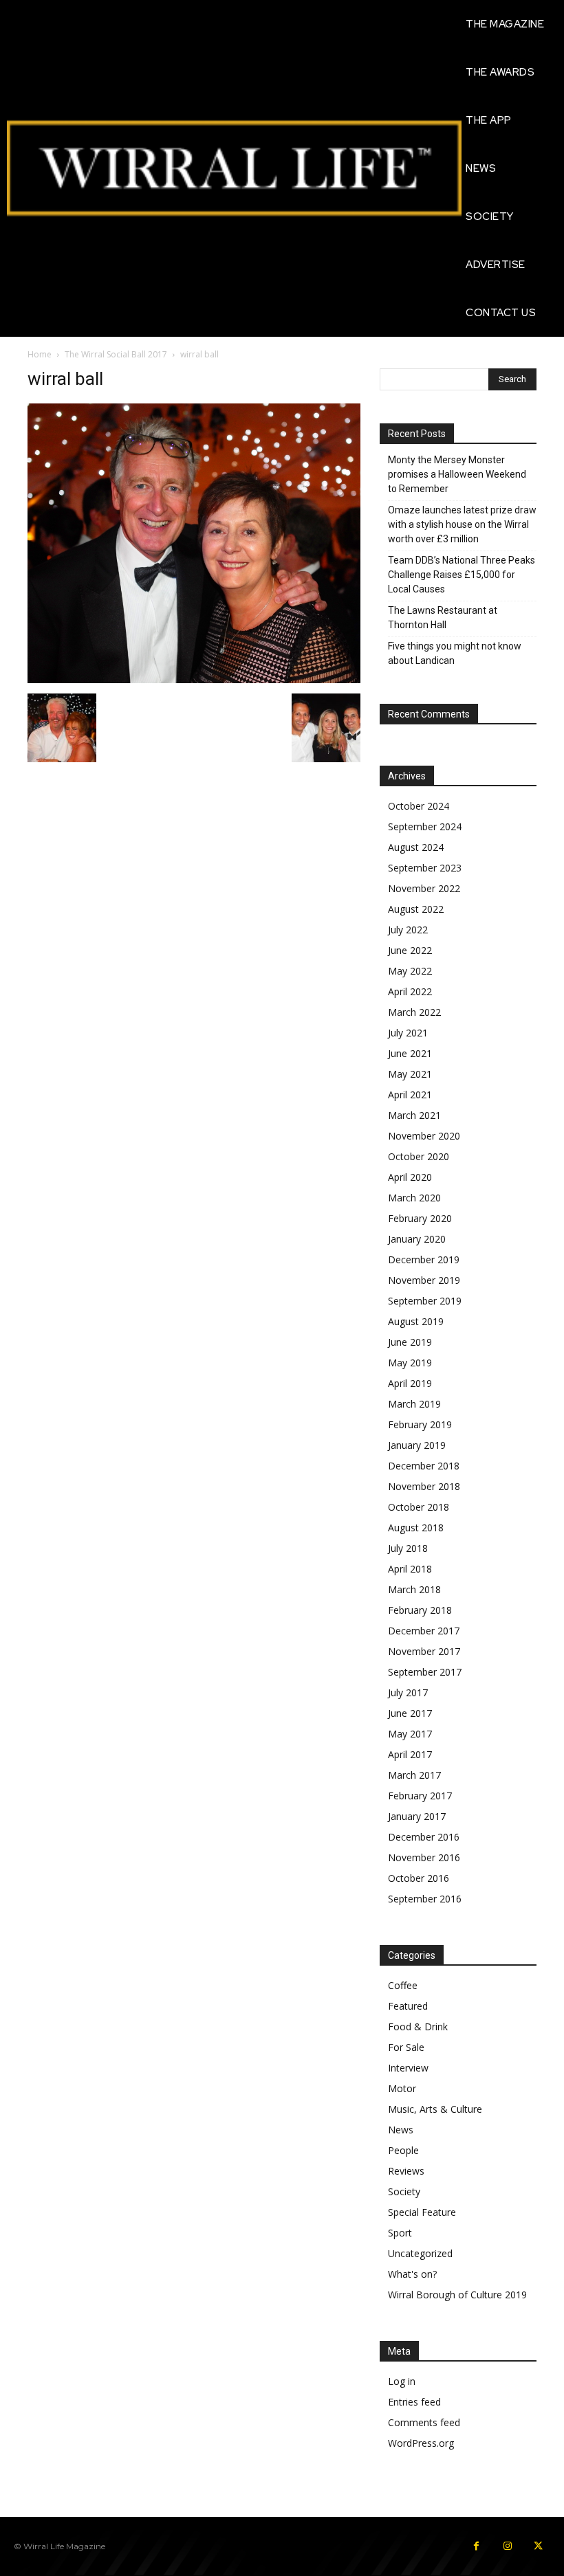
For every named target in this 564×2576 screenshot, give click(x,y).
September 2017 (425, 1672)
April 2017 (410, 1754)
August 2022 (416, 909)
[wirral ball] (194, 679)
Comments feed (424, 2422)
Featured (408, 2006)
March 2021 (414, 1115)
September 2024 (425, 826)
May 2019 (410, 1363)
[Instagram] (507, 2546)
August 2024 (416, 847)
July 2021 (408, 1033)
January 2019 (417, 1445)
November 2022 (424, 888)
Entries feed (414, 2402)
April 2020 (410, 1177)
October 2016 (419, 1878)
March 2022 (414, 1012)
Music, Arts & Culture (435, 2109)
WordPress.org (421, 2443)
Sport (400, 2233)
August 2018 (416, 1528)
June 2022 (410, 950)
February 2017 (420, 1796)
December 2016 (424, 1837)
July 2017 (408, 1692)
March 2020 (414, 1198)
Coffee (403, 1985)
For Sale (406, 2047)
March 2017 (414, 1775)
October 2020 (419, 1156)
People (403, 2150)
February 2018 (420, 1610)
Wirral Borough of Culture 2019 (457, 2295)
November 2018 (424, 1486)
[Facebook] (476, 2546)
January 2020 (417, 1239)
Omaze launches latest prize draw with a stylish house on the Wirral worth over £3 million (462, 524)
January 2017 (417, 1816)
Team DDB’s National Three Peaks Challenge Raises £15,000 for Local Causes (462, 575)
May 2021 (410, 1074)
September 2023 (425, 868)
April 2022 (410, 991)
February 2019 (420, 1424)
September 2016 (425, 1899)
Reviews (406, 2171)
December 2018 (424, 1466)
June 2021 (410, 1053)
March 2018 (414, 1589)
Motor (402, 2088)
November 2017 (424, 1651)
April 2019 (410, 1383)
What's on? (412, 2274)
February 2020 (420, 1218)
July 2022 (408, 930)
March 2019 (414, 1404)
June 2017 (410, 1713)
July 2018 (408, 1548)
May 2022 (410, 971)
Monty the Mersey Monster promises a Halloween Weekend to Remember (457, 474)
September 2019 (425, 1301)
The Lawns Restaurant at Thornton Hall (443, 618)
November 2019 (424, 1280)
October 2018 (419, 1507)
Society (404, 2191)
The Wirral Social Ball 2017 (116, 354)
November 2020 (424, 1136)
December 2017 (424, 1631)
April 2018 (410, 1569)
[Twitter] (538, 2546)
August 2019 (416, 1321)
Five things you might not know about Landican (455, 653)
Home (40, 354)
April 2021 (410, 1095)
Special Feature (422, 2212)
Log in (402, 2381)
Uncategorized (420, 2253)
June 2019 (410, 1342)
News (401, 2130)
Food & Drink (418, 2027)
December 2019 (424, 1259)
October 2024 (419, 806)
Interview (408, 2068)
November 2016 (424, 1857)
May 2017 (410, 1734)
